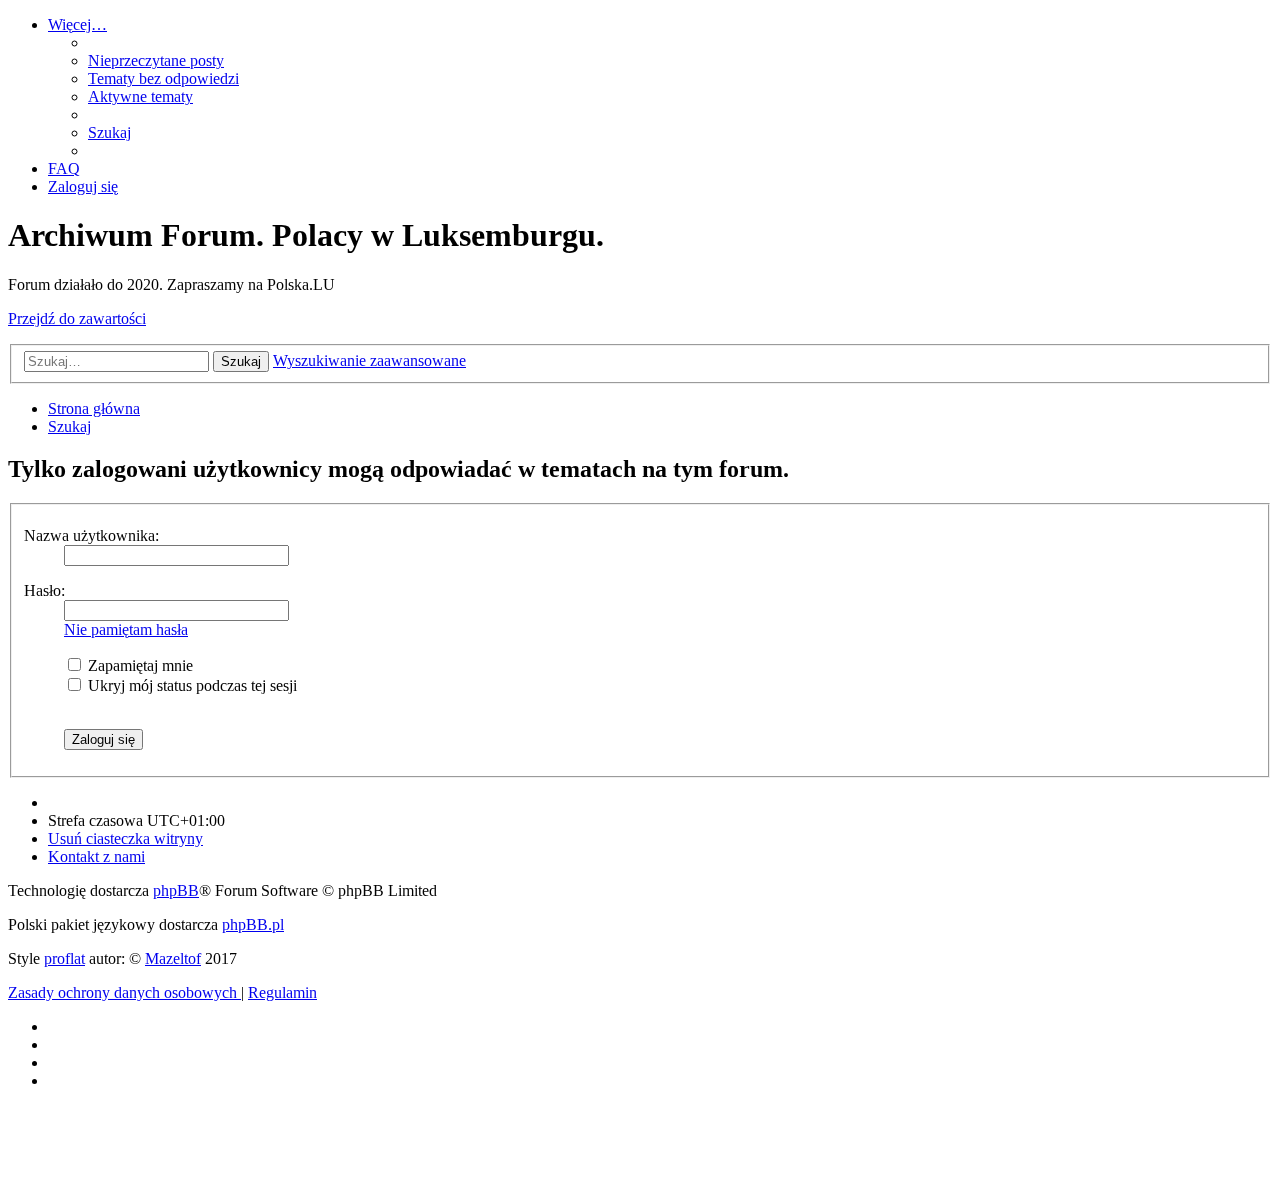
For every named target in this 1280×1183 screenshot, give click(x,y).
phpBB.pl (253, 924)
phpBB (176, 890)
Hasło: (44, 590)
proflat (64, 958)
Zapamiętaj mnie (138, 665)
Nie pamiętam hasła (126, 629)
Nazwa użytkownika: (91, 535)
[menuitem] (156, 60)
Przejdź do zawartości (77, 318)
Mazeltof (173, 958)
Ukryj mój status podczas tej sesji (190, 685)
